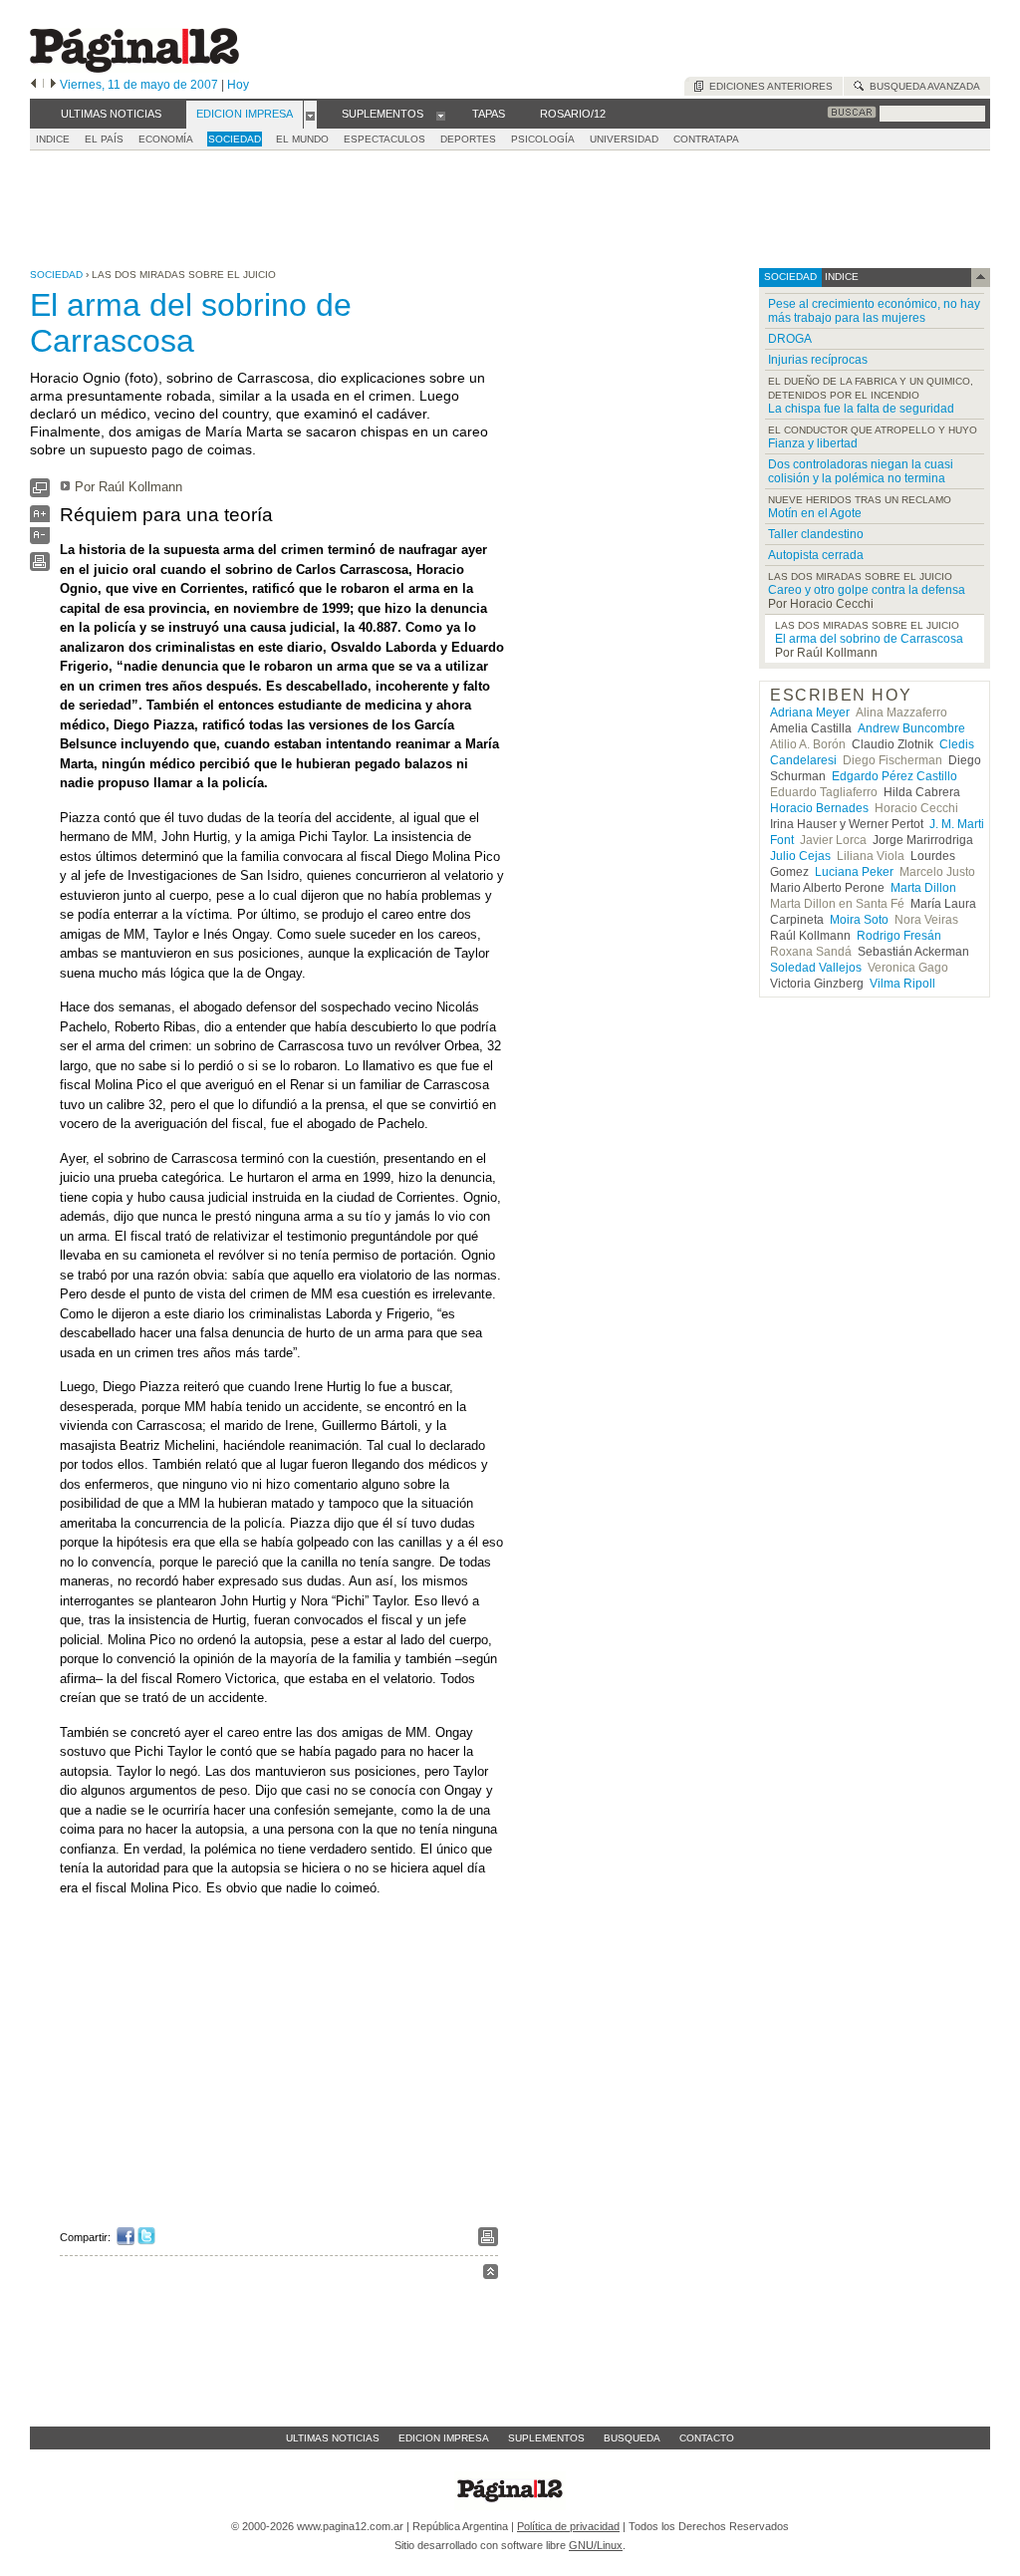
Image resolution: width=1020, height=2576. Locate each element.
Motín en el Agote (815, 513)
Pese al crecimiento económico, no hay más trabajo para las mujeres (874, 311)
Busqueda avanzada (922, 86)
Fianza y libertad (813, 443)
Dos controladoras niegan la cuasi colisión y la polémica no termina (861, 471)
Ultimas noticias (333, 2438)
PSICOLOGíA (543, 139)
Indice (53, 139)
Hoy (238, 85)
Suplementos (546, 2438)
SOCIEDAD (235, 139)
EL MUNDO (302, 139)
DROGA (790, 339)
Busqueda (632, 2438)
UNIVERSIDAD (624, 139)
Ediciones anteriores (768, 86)
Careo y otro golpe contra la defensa (867, 590)
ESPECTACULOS (384, 139)
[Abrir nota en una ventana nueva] (40, 493)
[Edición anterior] (33, 85)
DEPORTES (468, 139)
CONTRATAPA (706, 139)
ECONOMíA (166, 139)
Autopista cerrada (816, 555)
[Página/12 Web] (134, 68)
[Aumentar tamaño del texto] (40, 519)
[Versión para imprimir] (40, 567)
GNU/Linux (596, 2545)
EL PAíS (104, 139)
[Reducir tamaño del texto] (40, 540)
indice (840, 277)
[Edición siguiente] (53, 85)
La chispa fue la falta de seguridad (861, 409)
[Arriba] (491, 2275)
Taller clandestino (816, 534)
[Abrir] (310, 115)
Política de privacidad (568, 2526)
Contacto (707, 2438)
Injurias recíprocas (818, 360)
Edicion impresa (444, 2438)
